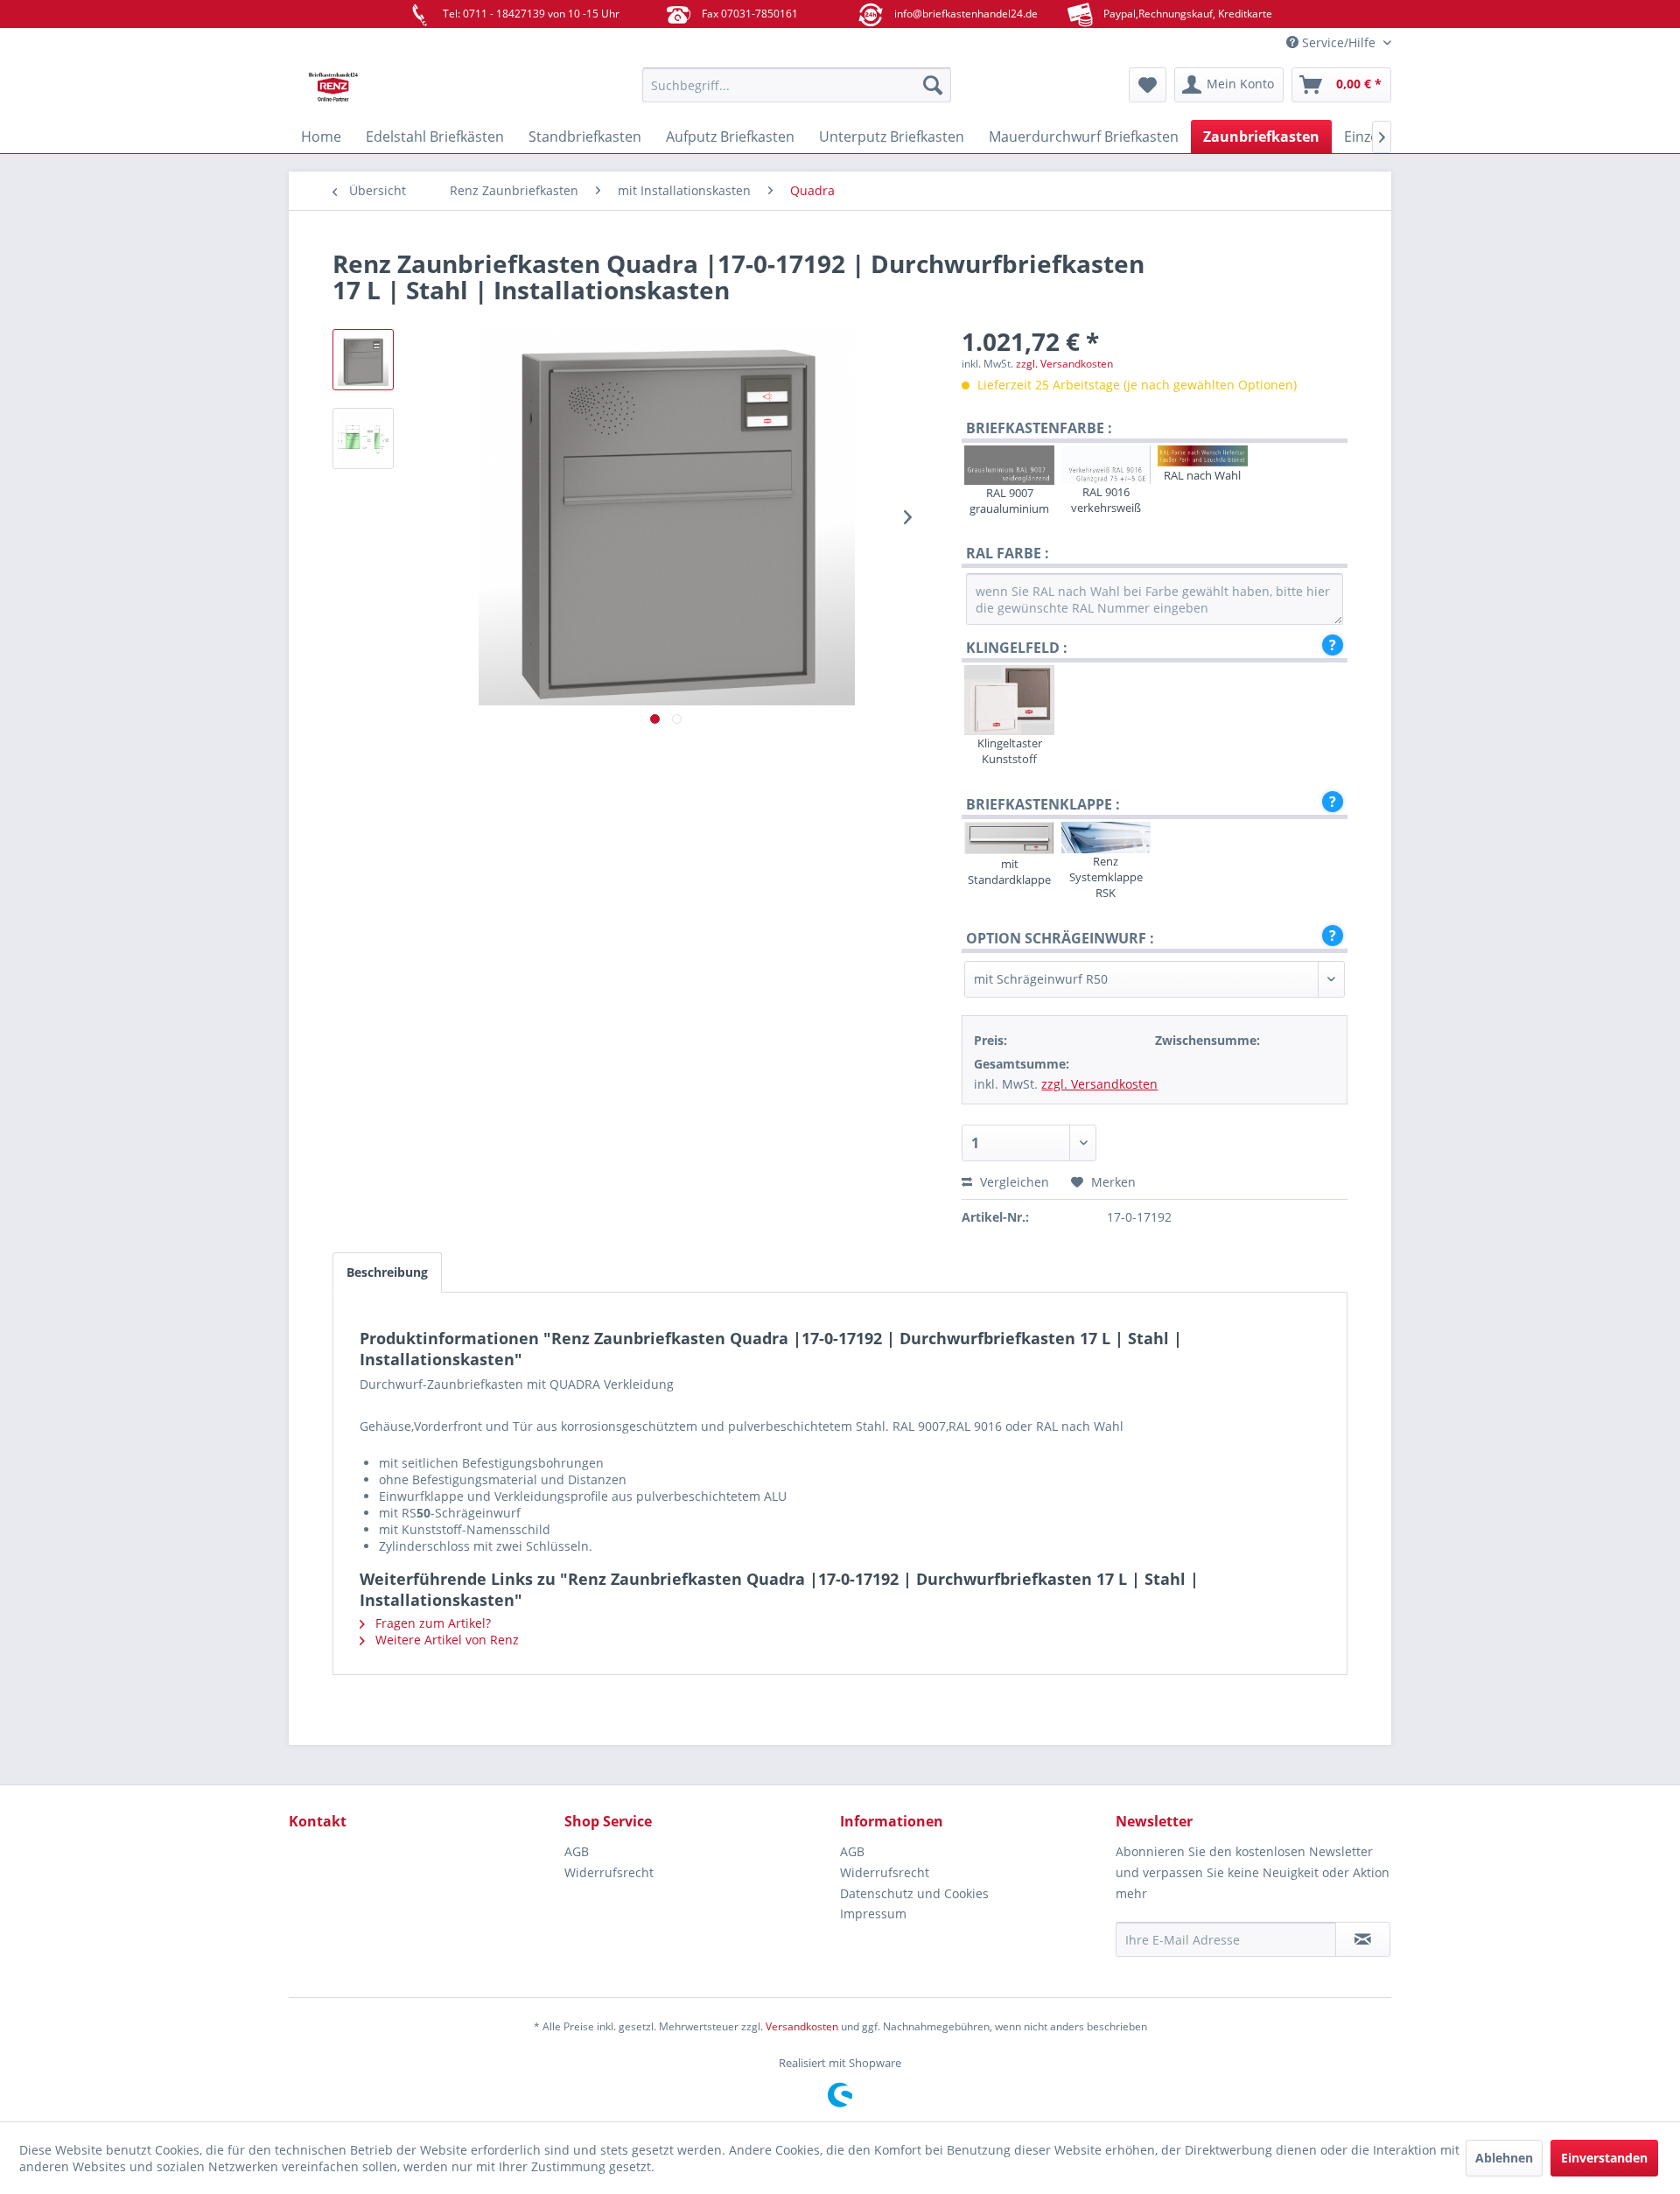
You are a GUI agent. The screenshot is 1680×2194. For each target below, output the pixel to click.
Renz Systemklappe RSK (1106, 877)
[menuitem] (797, 85)
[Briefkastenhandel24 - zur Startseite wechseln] (424, 89)
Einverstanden (1604, 2158)
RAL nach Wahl (1202, 475)
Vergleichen (1013, 1182)
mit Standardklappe (1009, 872)
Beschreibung (387, 1272)
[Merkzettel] (1148, 85)
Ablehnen (1504, 2158)
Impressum (873, 1914)
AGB (577, 1851)
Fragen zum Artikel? (431, 1623)
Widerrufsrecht (609, 1872)
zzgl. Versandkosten (1064, 364)
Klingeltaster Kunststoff (1010, 751)
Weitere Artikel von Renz (445, 1640)
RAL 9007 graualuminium (1009, 501)
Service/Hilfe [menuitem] (1339, 42)
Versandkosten (802, 2026)
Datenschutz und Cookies (914, 1893)
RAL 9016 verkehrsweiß (1106, 500)
